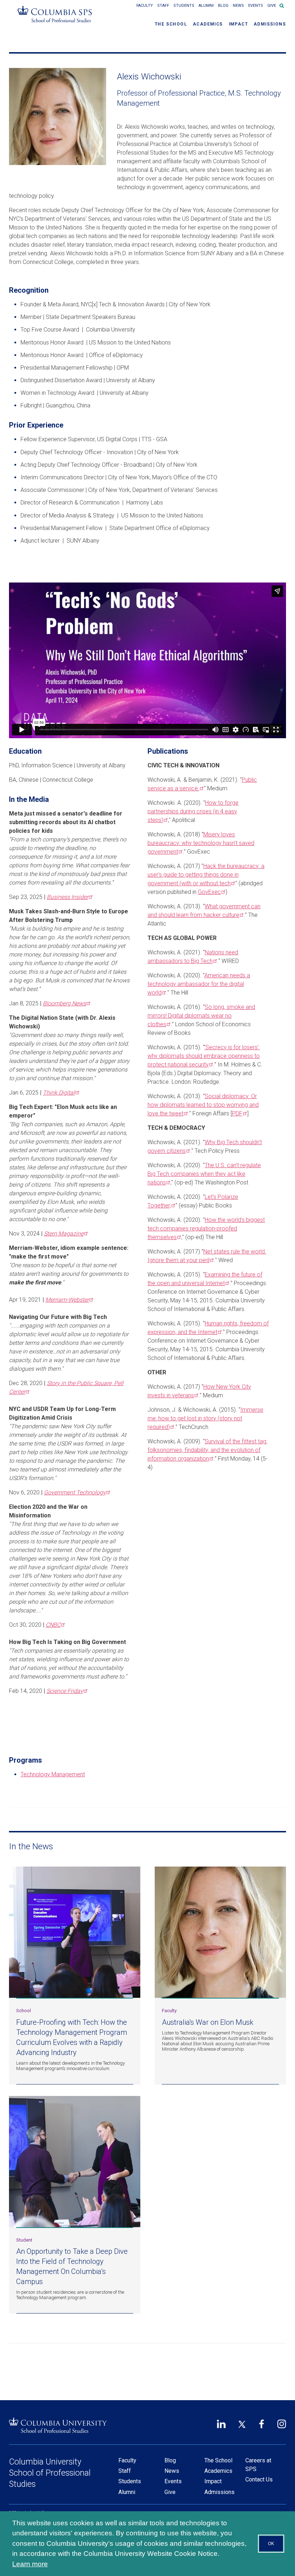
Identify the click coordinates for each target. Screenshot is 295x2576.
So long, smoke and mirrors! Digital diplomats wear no (201, 1016)
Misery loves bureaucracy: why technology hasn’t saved (201, 843)
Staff (163, 6)
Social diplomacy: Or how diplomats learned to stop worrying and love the (203, 1105)
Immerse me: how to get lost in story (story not (205, 1418)
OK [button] (271, 2544)
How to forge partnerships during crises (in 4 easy (193, 811)
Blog (223, 6)
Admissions (270, 24)
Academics (208, 24)
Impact (238, 24)
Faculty (145, 6)
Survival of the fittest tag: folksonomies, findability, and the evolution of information (207, 1450)
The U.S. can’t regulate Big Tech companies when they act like (204, 1174)
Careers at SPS (258, 2465)
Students (184, 6)
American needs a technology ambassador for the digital (199, 984)
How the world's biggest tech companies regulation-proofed (206, 1228)
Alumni (206, 6)
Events (256, 6)
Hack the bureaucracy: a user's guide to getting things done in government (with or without (206, 875)
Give (272, 6)
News (238, 6)
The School (171, 24)
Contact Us (259, 2479)
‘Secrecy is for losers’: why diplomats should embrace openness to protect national (204, 1056)
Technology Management (53, 1774)
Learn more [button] (30, 2564)
